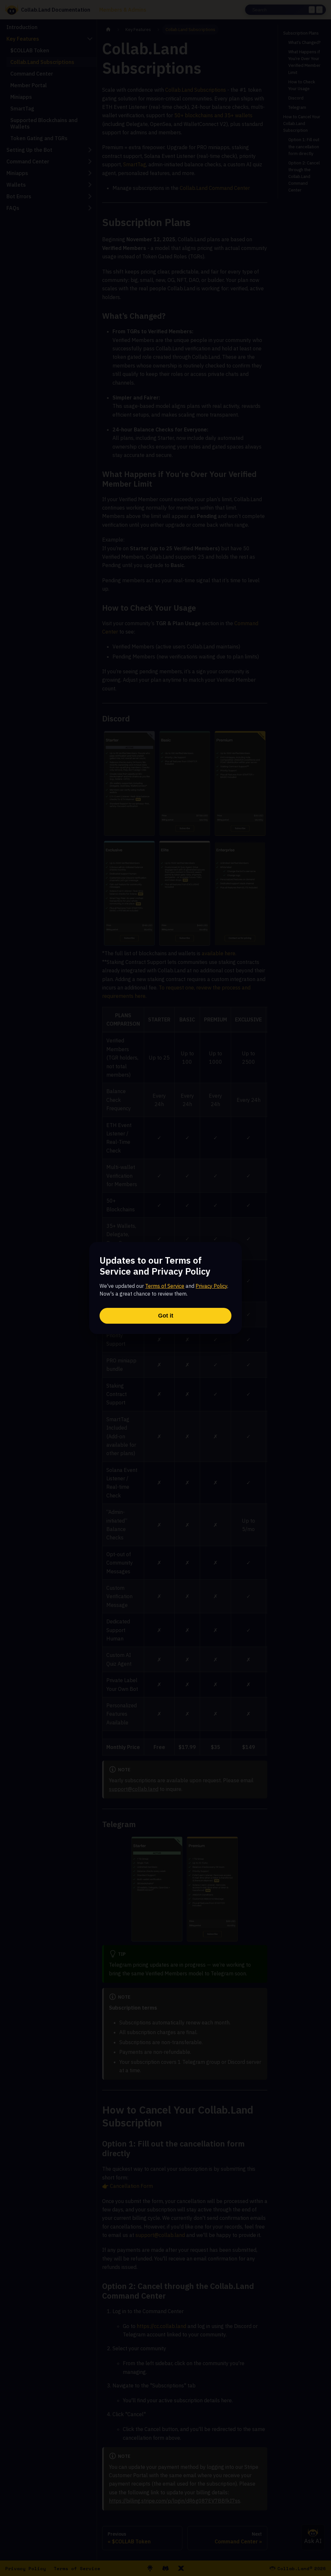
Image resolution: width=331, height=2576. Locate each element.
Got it (166, 1316)
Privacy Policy (211, 1286)
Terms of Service (165, 1286)
